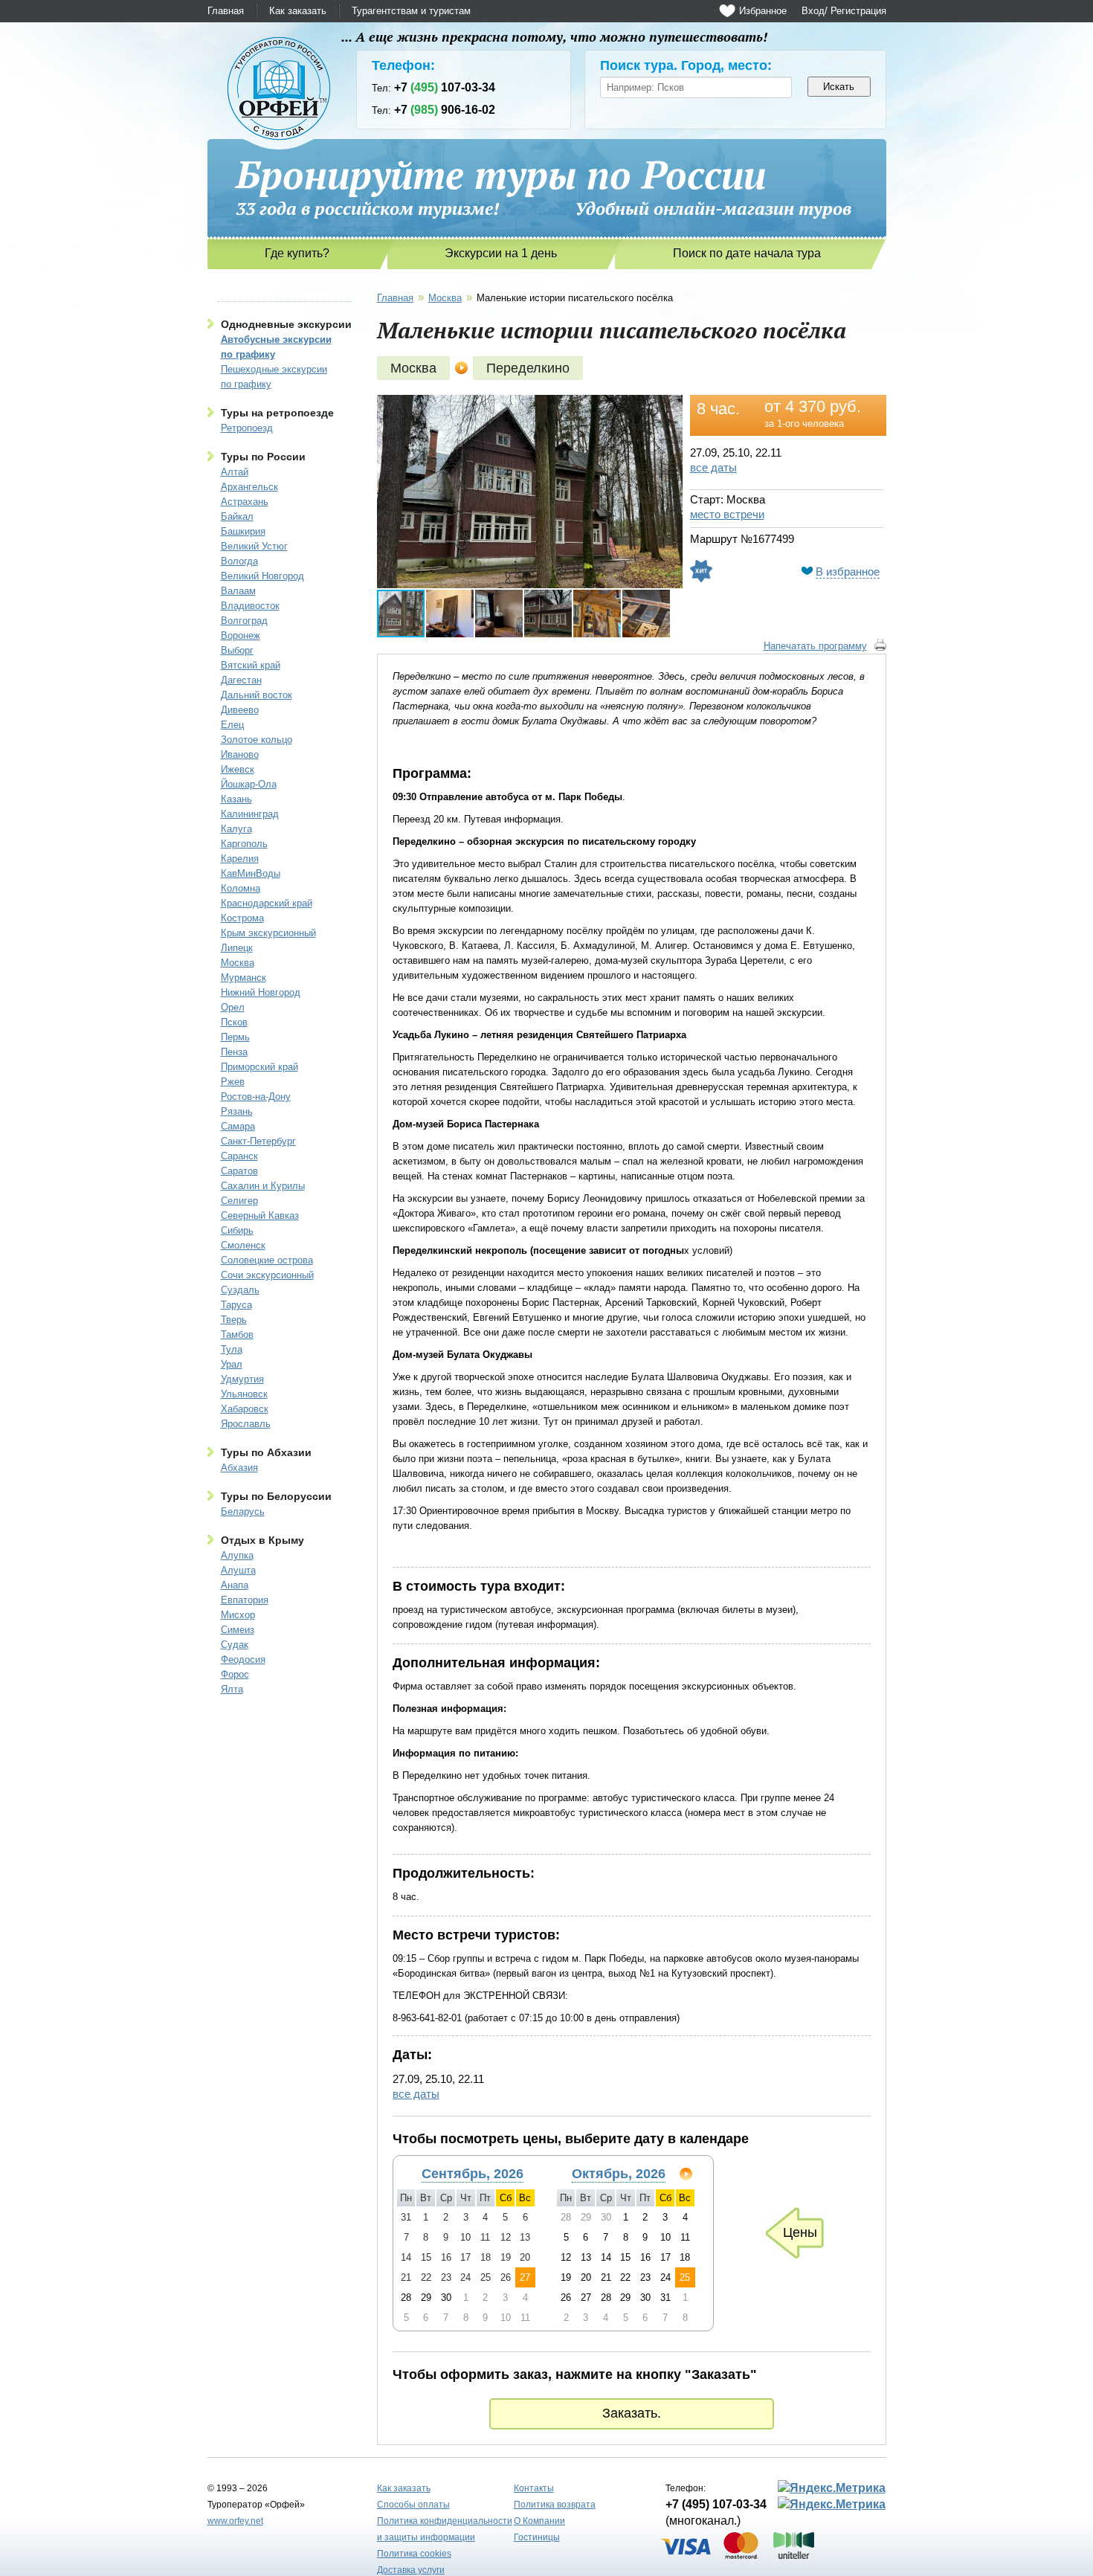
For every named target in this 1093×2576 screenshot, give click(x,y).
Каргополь (244, 844)
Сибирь (237, 1230)
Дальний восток (257, 695)
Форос (235, 1674)
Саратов (239, 1171)
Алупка (237, 1555)
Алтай (235, 472)
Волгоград (244, 621)
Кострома (242, 918)
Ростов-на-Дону (256, 1097)
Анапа (235, 1585)
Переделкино (528, 368)
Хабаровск (245, 1409)
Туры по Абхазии (266, 1452)
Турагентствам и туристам (411, 11)
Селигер (239, 1201)
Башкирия (243, 531)
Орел (233, 1007)
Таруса (236, 1305)
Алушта (238, 1570)
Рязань (237, 1111)
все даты (713, 467)
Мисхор (238, 1615)
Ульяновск (244, 1394)
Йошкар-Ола (249, 784)
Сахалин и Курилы (263, 1186)
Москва (238, 963)
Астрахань (245, 502)
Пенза (234, 1052)
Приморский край (259, 1067)
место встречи (727, 514)
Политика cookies (414, 2554)
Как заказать (298, 11)
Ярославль (246, 1424)
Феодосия (243, 1659)
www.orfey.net (235, 2521)
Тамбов (237, 1334)
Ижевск (238, 769)
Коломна (241, 888)
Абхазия (239, 1468)
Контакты (534, 2488)
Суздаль (240, 1290)
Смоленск (243, 1245)
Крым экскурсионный (268, 933)
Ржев (233, 1082)
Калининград (250, 814)
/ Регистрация (855, 11)
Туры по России (263, 457)
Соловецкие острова (267, 1260)
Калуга (236, 829)
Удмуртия (242, 1379)
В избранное (848, 571)
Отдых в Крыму (262, 1540)
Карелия (240, 859)
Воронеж (241, 635)
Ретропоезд (247, 428)
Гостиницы (537, 2537)
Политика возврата (555, 2505)
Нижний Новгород (261, 992)
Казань (236, 799)
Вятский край (251, 665)
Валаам (238, 591)
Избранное (763, 11)
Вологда (239, 561)
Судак (235, 1645)
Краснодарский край (267, 903)
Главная (226, 11)
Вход (813, 11)
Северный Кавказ (260, 1215)
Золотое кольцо (257, 740)
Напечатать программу (815, 646)
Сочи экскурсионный (267, 1275)
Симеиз (238, 1630)
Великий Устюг (254, 546)
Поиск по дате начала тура (747, 253)
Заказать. (632, 2413)
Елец (232, 725)
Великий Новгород (262, 576)
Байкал (237, 516)
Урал (232, 1364)
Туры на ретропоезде (277, 413)
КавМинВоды (251, 873)
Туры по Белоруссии (276, 1496)
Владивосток (250, 606)
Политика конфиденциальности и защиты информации (445, 2529)
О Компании (539, 2521)
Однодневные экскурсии (286, 324)
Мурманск (244, 978)
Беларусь (243, 1511)
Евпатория (245, 1600)
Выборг (237, 650)
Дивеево (240, 710)
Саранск (239, 1156)
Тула (232, 1349)
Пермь (235, 1037)
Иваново (240, 754)
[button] (669, 408)
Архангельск (249, 487)
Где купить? (297, 253)
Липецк (237, 948)
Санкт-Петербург (258, 1141)
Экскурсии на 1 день (501, 253)
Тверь (234, 1320)
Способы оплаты (413, 2505)
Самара (238, 1126)
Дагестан (241, 680)
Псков (234, 1022)
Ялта (232, 1689)
